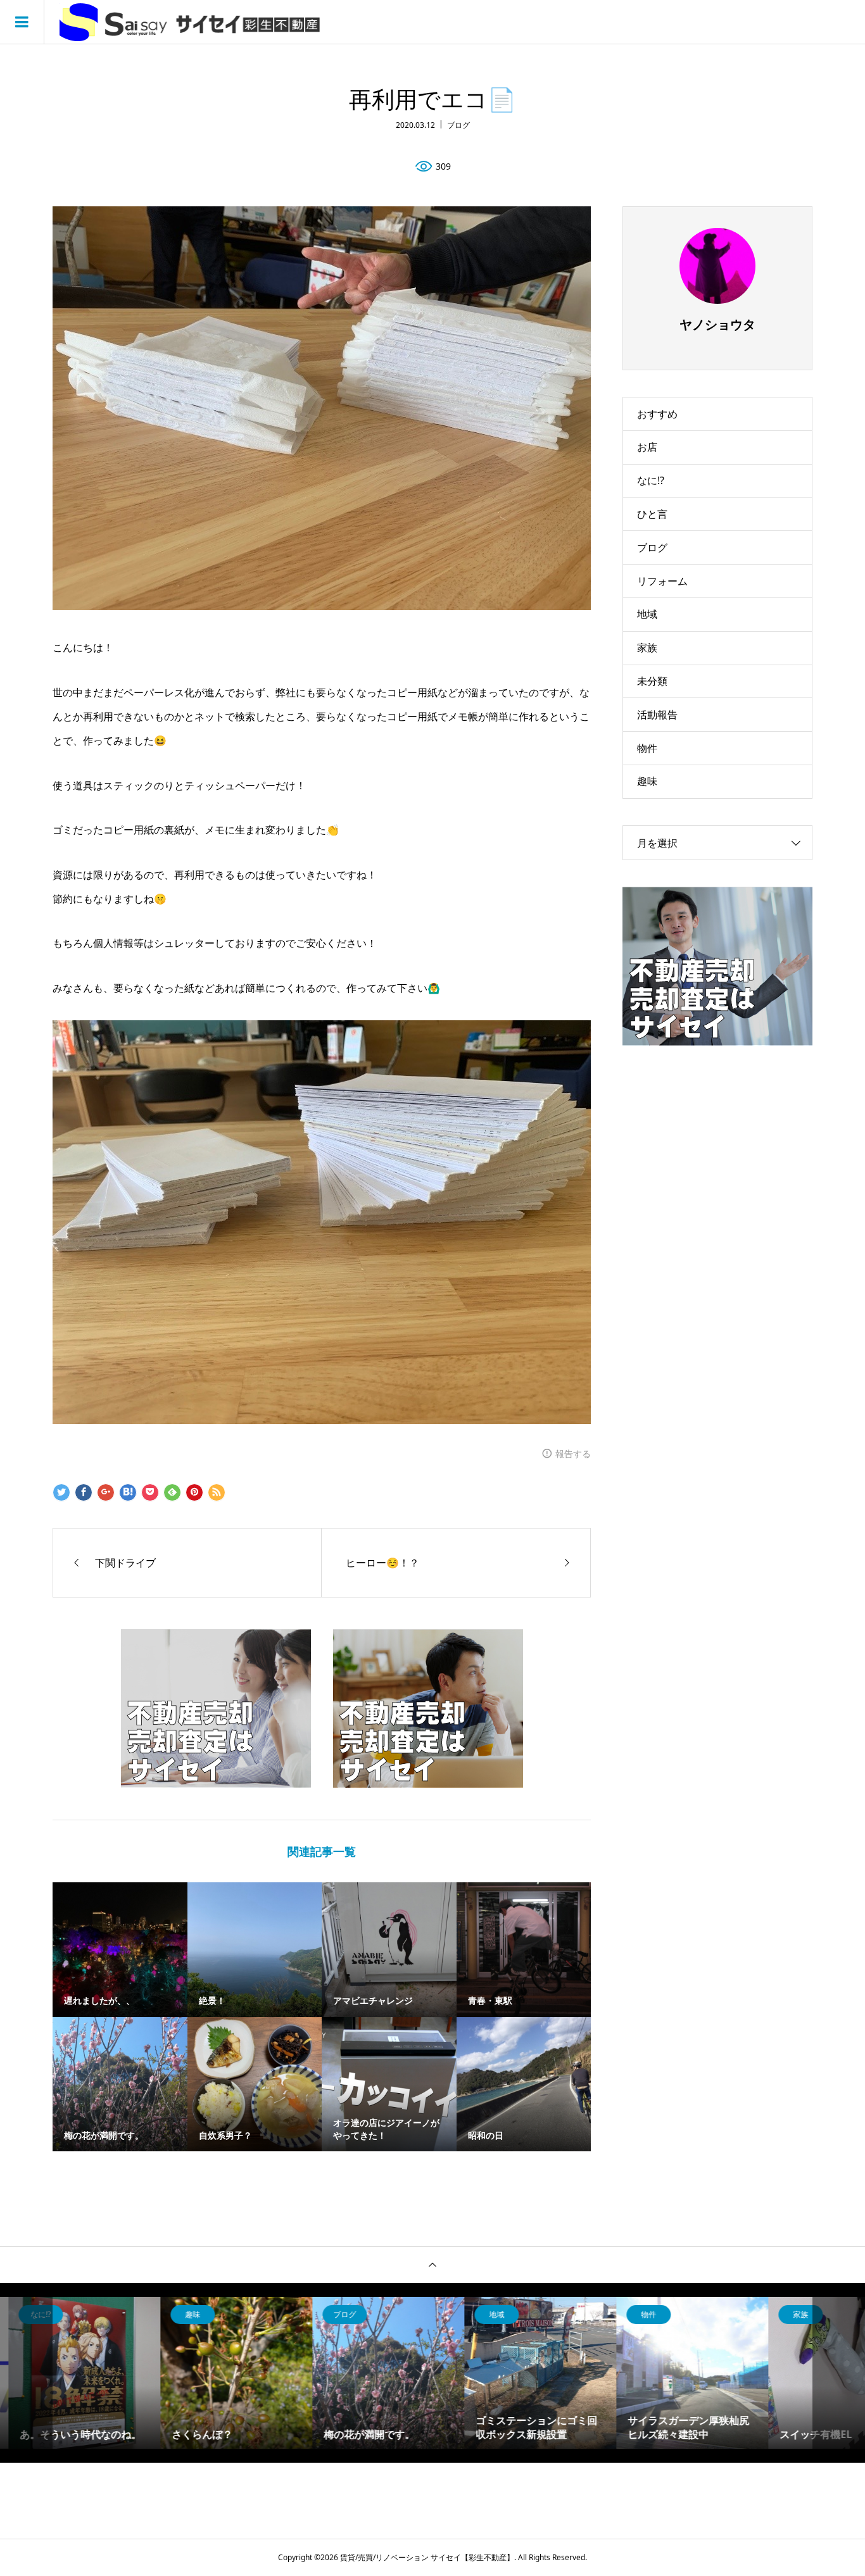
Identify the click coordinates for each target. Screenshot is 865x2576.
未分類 (652, 681)
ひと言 (652, 514)
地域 (647, 614)
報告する (573, 1454)
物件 (647, 748)
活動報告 (657, 715)
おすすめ (657, 414)
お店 (647, 447)
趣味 (647, 781)
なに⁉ (651, 480)
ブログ (458, 125)
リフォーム (662, 581)
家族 (647, 647)
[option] (129, 2373)
